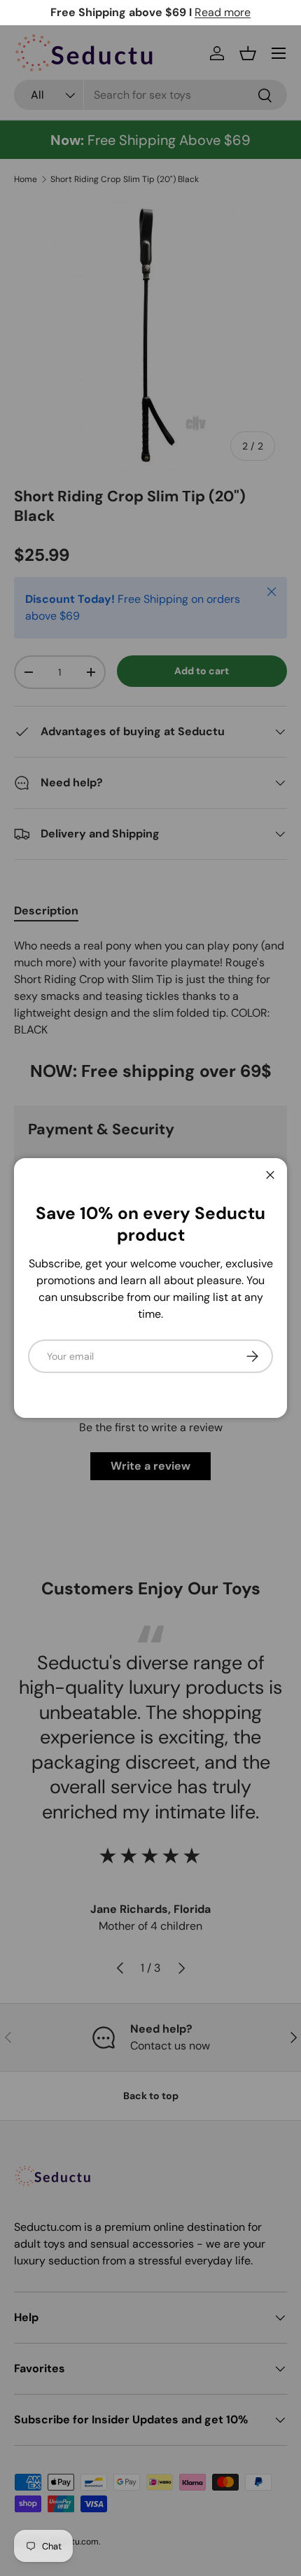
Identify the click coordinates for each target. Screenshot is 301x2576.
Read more (223, 12)
